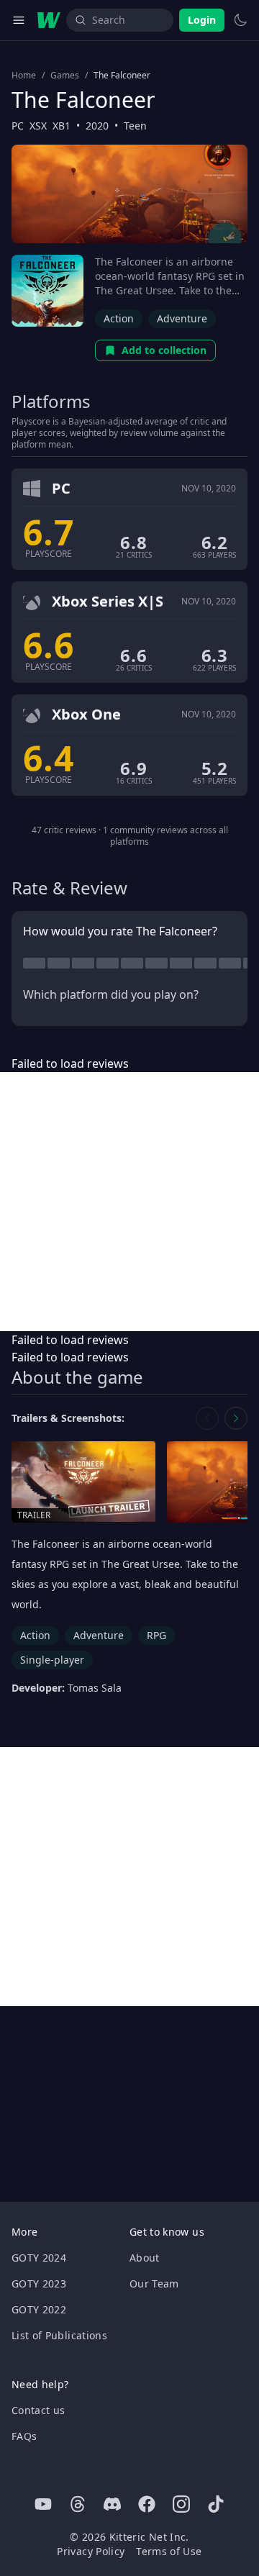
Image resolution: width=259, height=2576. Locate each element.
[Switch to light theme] (240, 20)
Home (24, 76)
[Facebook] (147, 2504)
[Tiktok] (216, 2504)
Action (119, 318)
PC (18, 126)
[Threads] (78, 2504)
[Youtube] (43, 2504)
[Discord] (112, 2504)
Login (202, 20)
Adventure (182, 318)
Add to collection (164, 350)
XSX (38, 126)
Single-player (52, 1660)
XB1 (62, 126)
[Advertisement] (129, 1202)
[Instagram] (181, 2504)
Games (65, 76)
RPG (156, 1635)
